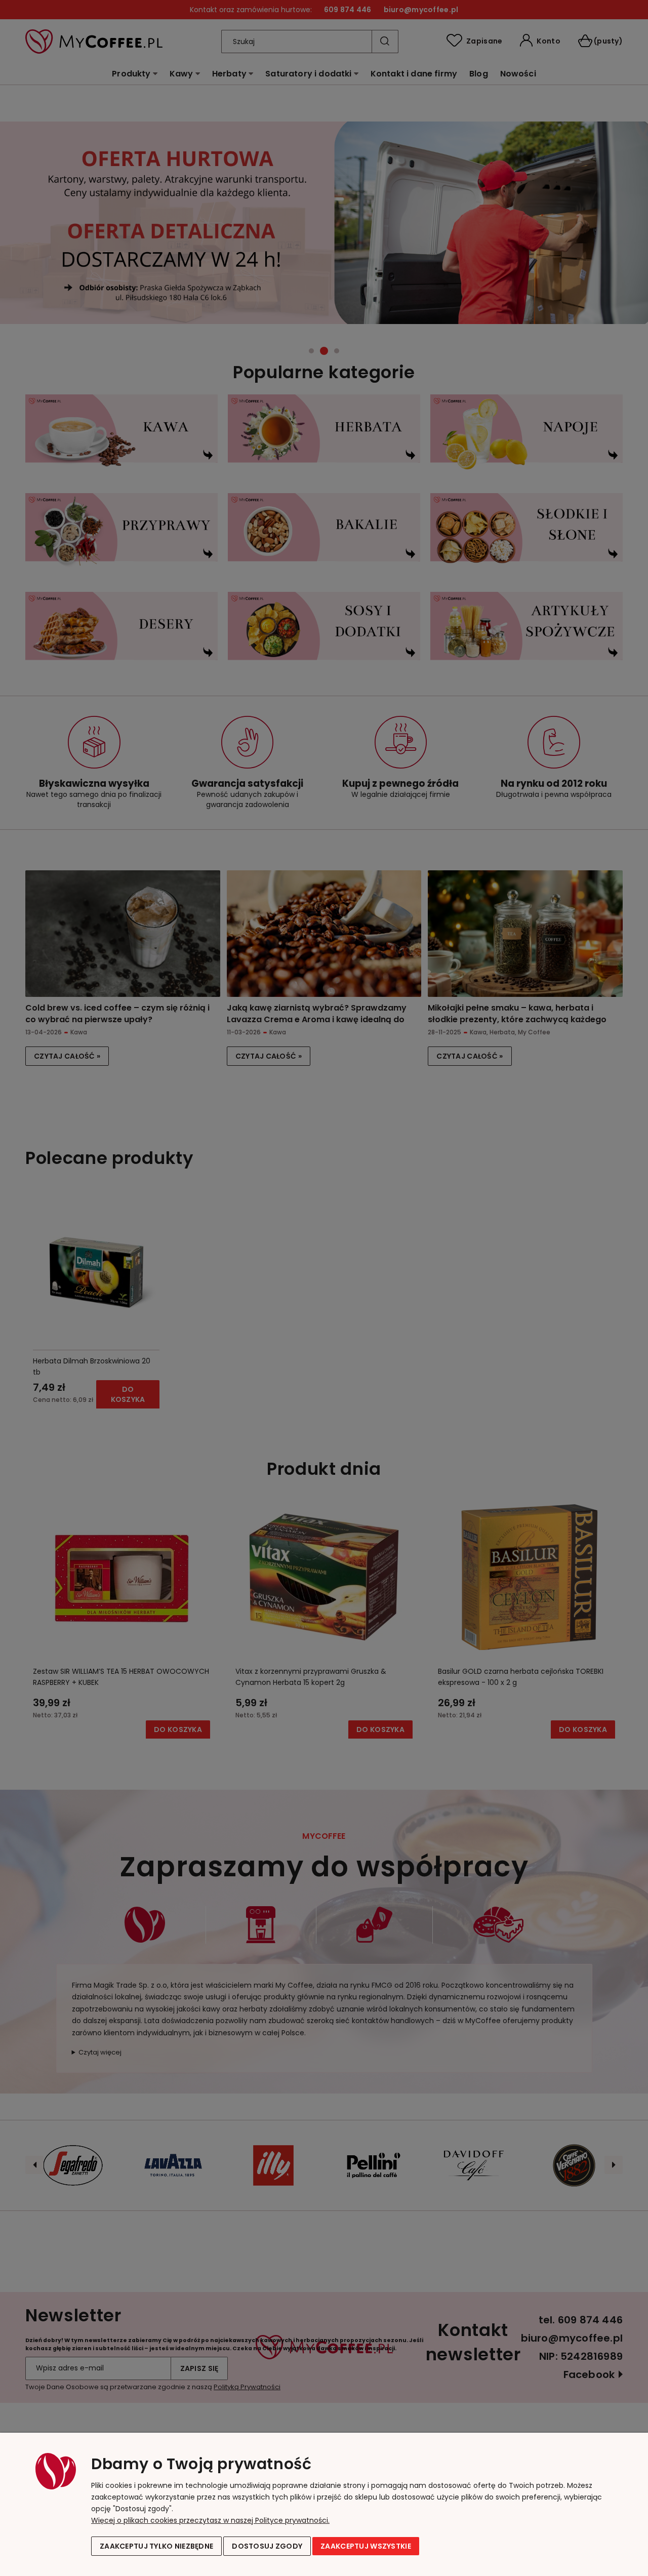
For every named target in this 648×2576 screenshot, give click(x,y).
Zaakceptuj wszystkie (366, 2546)
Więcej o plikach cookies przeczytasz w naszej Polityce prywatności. (210, 2520)
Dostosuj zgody (267, 2546)
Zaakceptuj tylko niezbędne (156, 2546)
